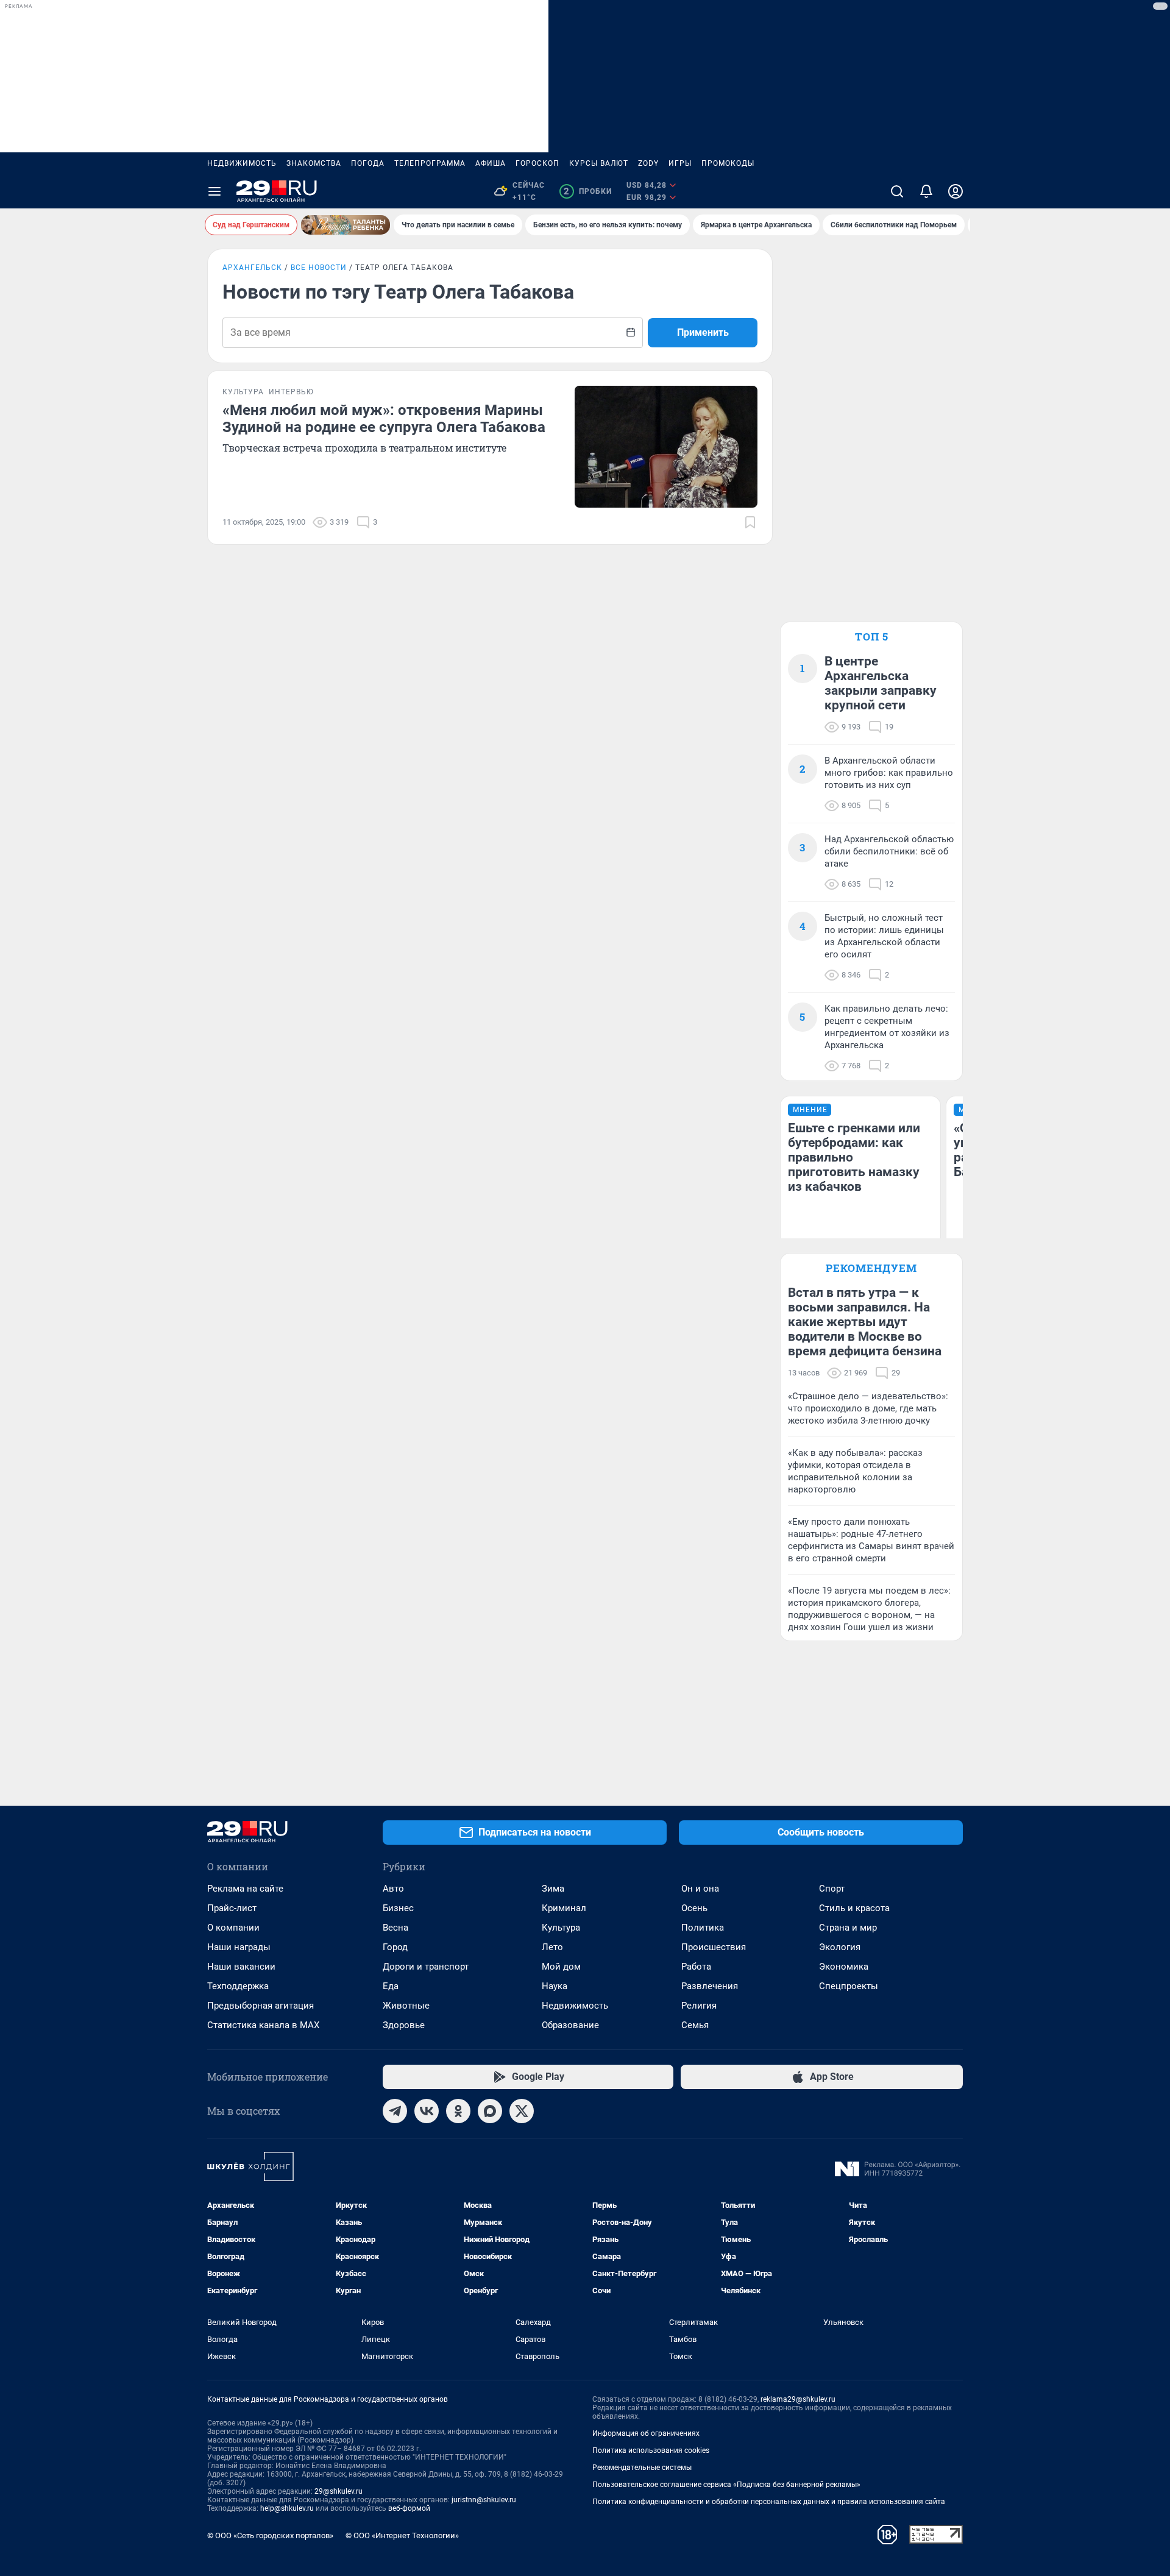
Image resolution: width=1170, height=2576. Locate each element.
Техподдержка (238, 1986)
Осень (694, 1908)
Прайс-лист (232, 1908)
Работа (696, 1967)
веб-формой (409, 2508)
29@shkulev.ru (339, 2491)
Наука (555, 1986)
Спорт (832, 1889)
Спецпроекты (849, 1986)
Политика (703, 1928)
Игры (680, 163)
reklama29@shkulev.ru (798, 2399)
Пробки (588, 191)
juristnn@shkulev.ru (484, 2500)
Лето (552, 1947)
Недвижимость (242, 163)
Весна (395, 1928)
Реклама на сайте (245, 1889)
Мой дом (561, 1967)
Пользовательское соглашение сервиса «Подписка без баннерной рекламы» (726, 2485)
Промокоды (728, 163)
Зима (553, 1889)
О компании (233, 1928)
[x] (522, 2111)
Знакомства (314, 163)
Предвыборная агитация (261, 2006)
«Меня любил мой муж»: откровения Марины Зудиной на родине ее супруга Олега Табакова (384, 419)
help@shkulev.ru (287, 2508)
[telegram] (395, 2111)
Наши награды (239, 1947)
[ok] (458, 2111)
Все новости (319, 268)
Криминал (564, 1908)
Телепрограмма (430, 163)
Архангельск (252, 268)
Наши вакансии (241, 1967)
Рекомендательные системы (642, 2468)
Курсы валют (599, 163)
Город (395, 1947)
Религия (699, 2006)
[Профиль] (955, 191)
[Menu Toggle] (214, 191)
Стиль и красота (854, 1908)
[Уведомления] (926, 191)
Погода (368, 163)
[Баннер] (346, 225)
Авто (393, 1889)
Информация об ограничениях (646, 2433)
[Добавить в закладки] (750, 522)
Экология (840, 1947)
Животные (406, 2006)
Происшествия (714, 1947)
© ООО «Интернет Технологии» (402, 2535)
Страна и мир (848, 1928)
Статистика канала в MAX (263, 2025)
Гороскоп (537, 163)
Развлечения (710, 1986)
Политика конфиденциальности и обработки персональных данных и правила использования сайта (769, 2502)
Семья (695, 2025)
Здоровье (404, 2025)
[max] (490, 2111)
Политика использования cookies (651, 2450)
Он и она (700, 1889)
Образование (570, 2025)
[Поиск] (897, 191)
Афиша (491, 163)
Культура (561, 1928)
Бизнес (398, 1908)
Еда (391, 1986)
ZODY (648, 163)
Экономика (844, 1967)
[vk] (427, 2111)
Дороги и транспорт (426, 1967)
